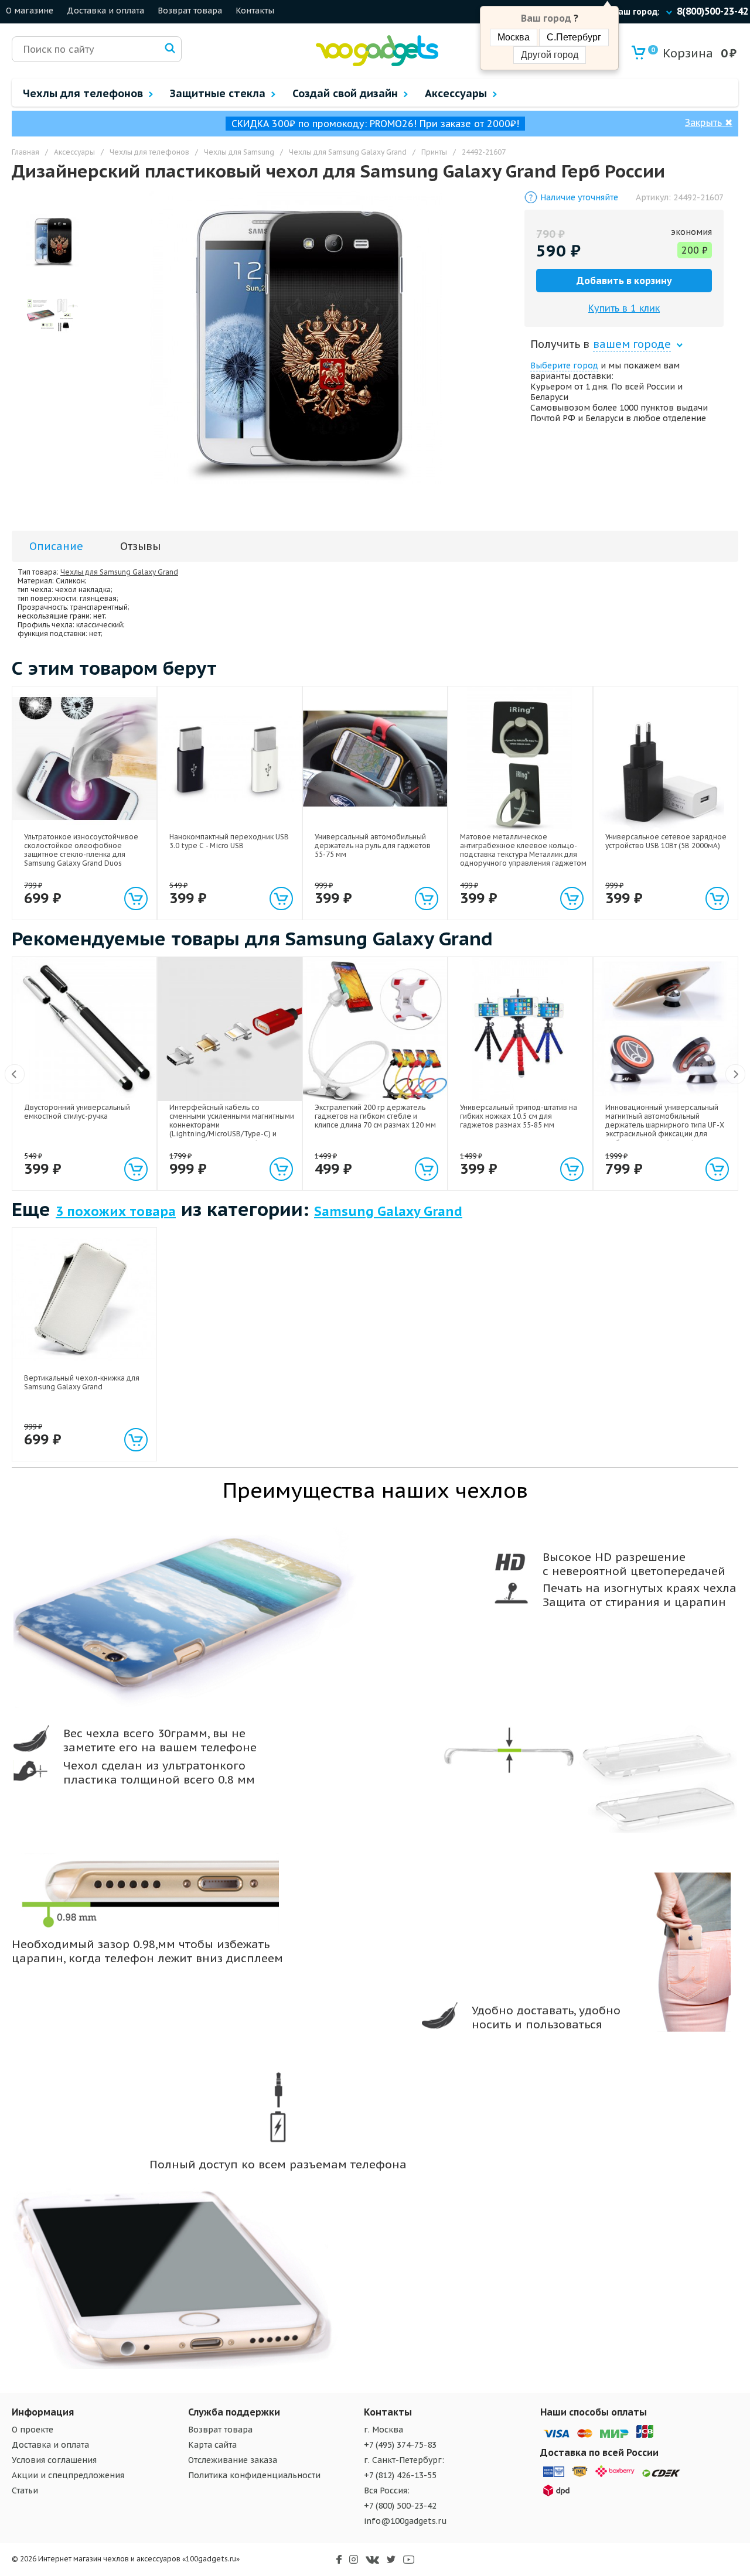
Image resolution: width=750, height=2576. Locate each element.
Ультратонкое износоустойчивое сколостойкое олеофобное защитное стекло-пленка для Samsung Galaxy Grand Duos (81, 850)
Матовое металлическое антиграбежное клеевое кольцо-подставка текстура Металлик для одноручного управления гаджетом (523, 850)
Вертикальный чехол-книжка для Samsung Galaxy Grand (82, 1382)
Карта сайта (212, 2445)
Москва (514, 37)
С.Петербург (574, 37)
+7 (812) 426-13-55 (400, 2475)
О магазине (30, 11)
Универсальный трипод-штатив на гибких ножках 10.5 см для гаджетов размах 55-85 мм (519, 1116)
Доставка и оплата (105, 11)
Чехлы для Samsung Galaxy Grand (119, 572)
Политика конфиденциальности (254, 2475)
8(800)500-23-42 (712, 11)
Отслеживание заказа (233, 2460)
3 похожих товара (116, 1211)
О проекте (33, 2430)
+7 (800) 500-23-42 (400, 2506)
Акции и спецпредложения (68, 2475)
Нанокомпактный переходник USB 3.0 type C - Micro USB (229, 841)
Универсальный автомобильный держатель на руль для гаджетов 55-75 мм (373, 845)
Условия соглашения (54, 2460)
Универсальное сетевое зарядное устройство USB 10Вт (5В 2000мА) (666, 841)
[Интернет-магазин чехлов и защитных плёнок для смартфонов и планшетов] (377, 64)
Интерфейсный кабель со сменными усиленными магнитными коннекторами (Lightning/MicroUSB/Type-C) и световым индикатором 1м (232, 1125)
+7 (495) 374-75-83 (400, 2445)
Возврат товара (190, 11)
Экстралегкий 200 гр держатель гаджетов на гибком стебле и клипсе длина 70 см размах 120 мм (375, 1116)
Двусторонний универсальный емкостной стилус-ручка (77, 1112)
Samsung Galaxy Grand (388, 1211)
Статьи (25, 2490)
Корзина (682, 53)
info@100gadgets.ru (405, 2521)
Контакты (255, 11)
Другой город (550, 55)
